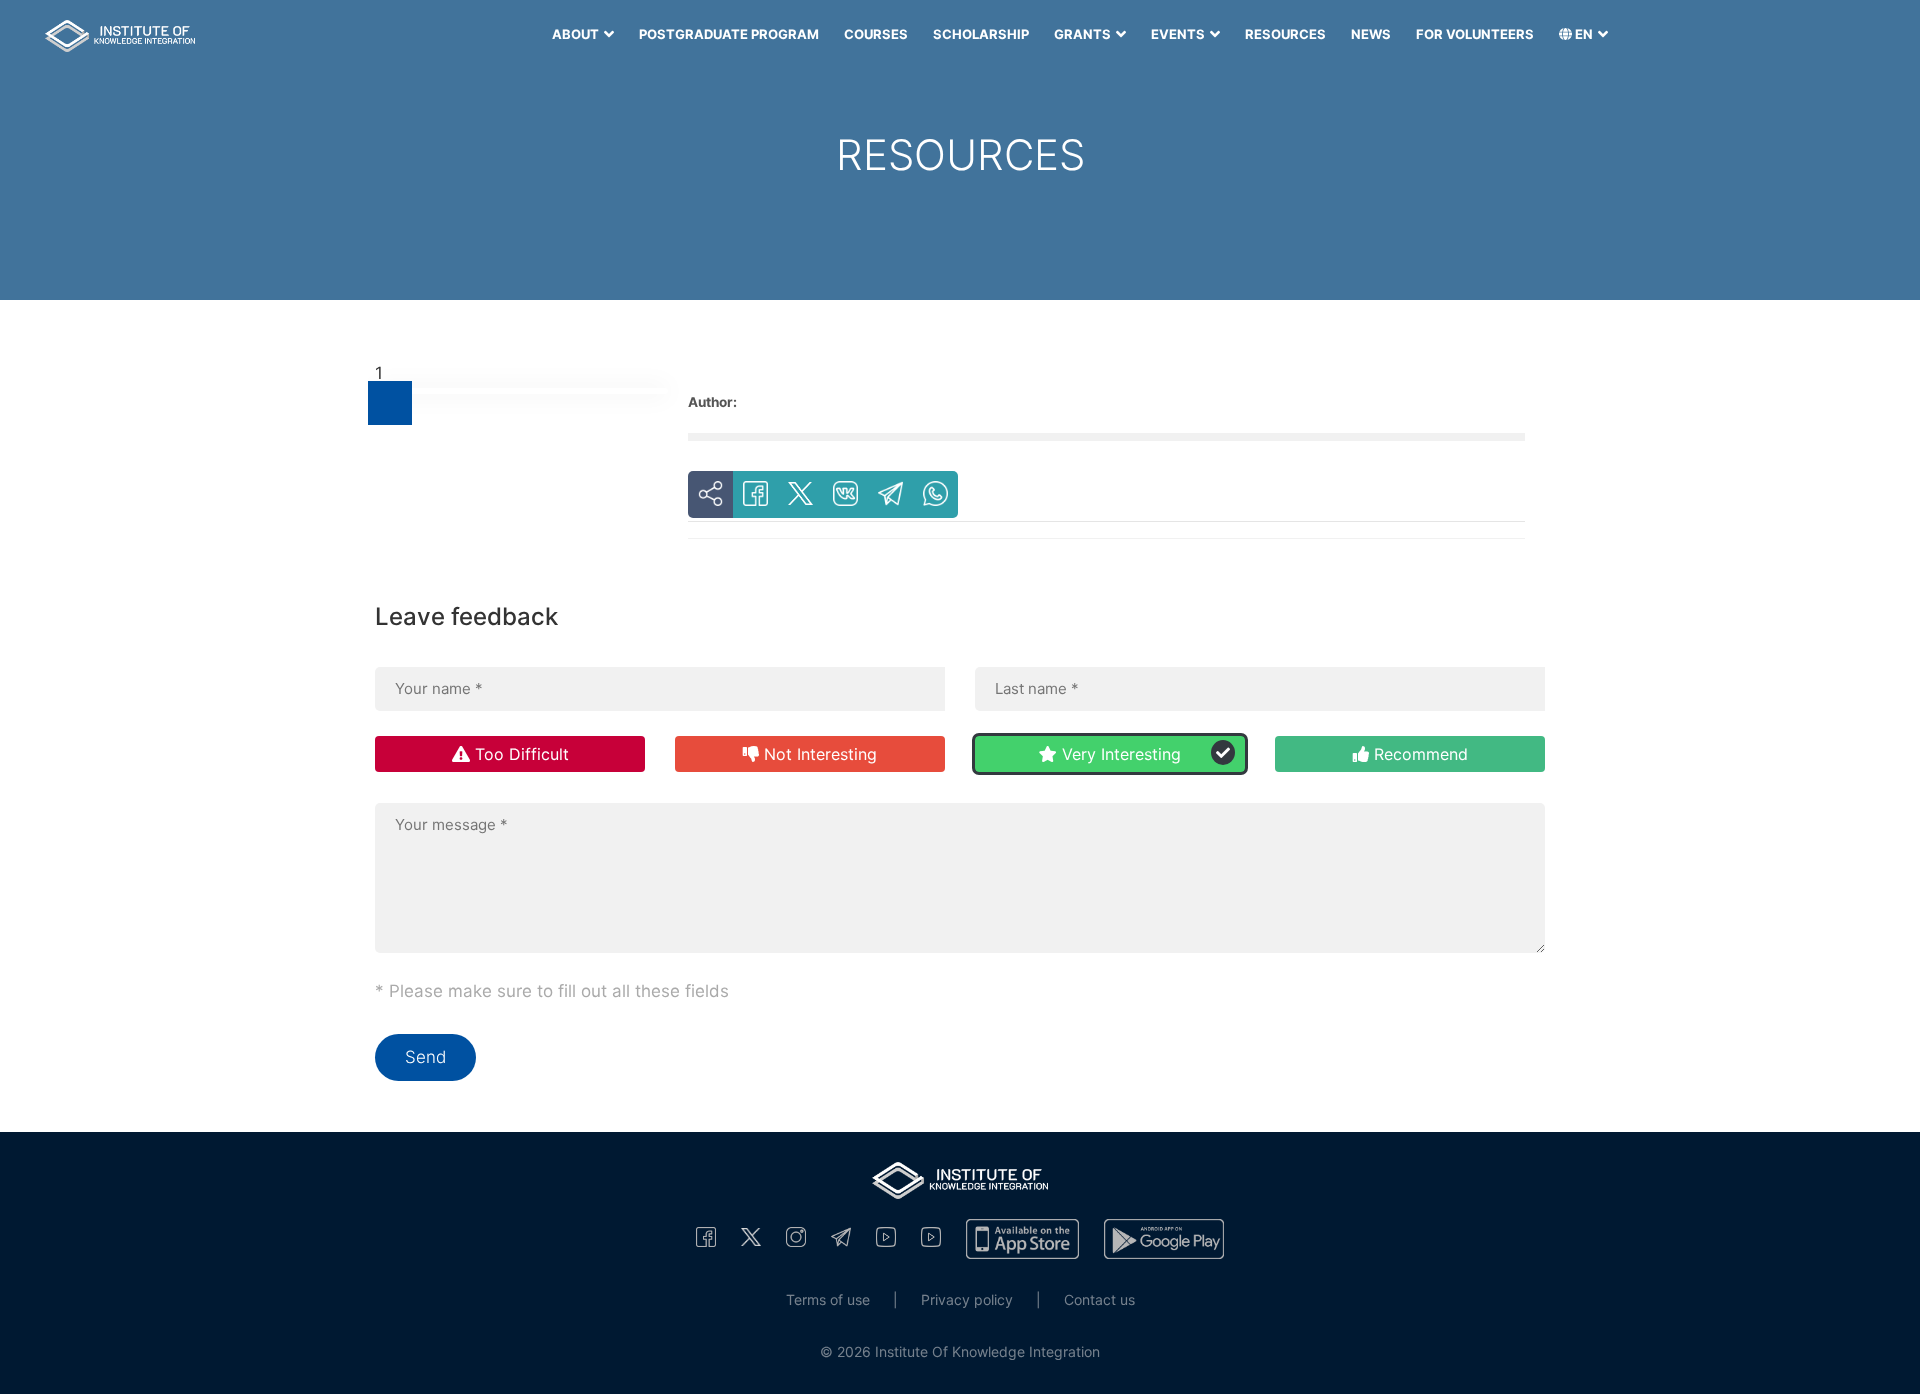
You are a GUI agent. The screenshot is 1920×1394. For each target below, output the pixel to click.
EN (1584, 34)
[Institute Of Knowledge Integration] (706, 1236)
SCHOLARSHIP (981, 34)
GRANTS (1084, 34)
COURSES (876, 34)
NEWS (1371, 34)
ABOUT (577, 34)
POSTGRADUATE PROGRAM (729, 34)
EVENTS (1179, 34)
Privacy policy (967, 1299)
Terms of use (828, 1299)
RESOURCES (1285, 34)
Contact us (1099, 1299)
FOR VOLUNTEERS (1475, 34)
